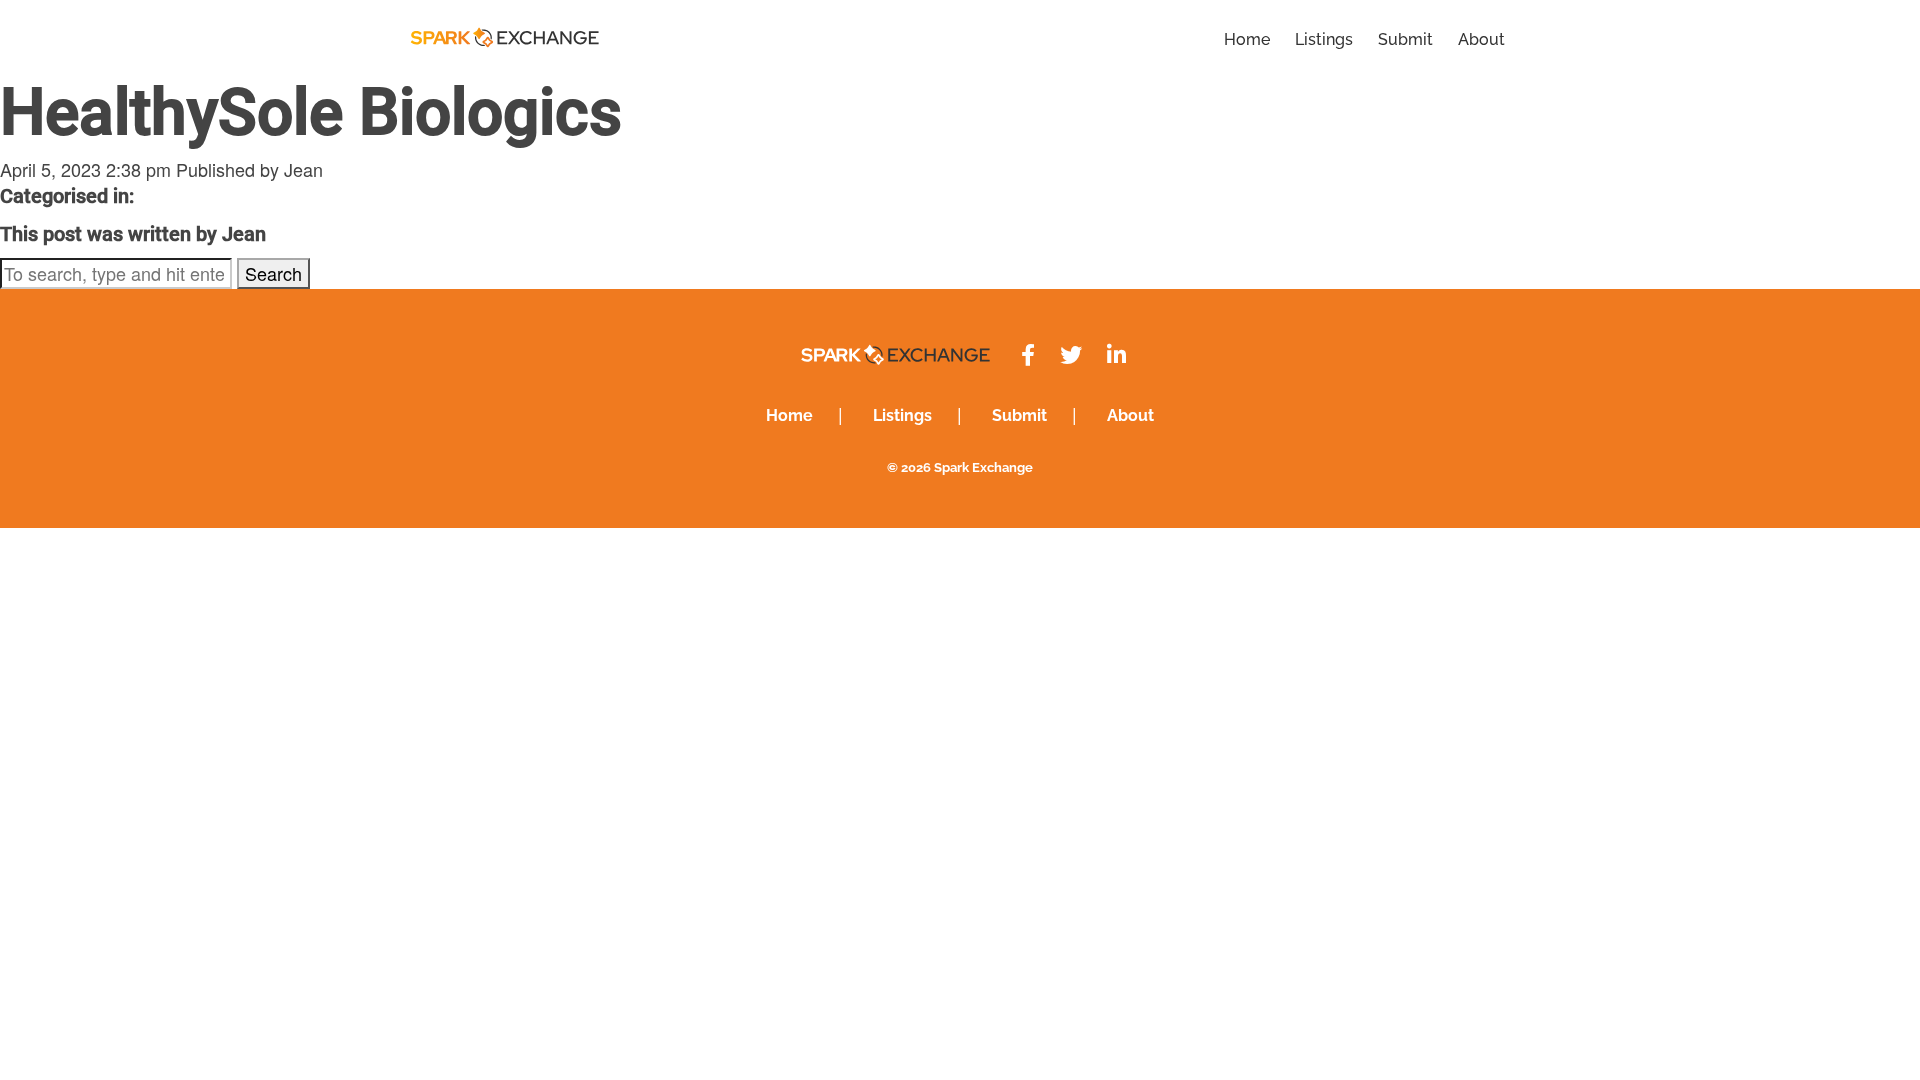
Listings (1324, 39)
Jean (303, 169)
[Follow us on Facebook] (1028, 355)
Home (1247, 39)
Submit (1405, 39)
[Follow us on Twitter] (1071, 355)
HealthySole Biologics (311, 112)
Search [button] (273, 273)
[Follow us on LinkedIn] (1116, 355)
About (1481, 39)
